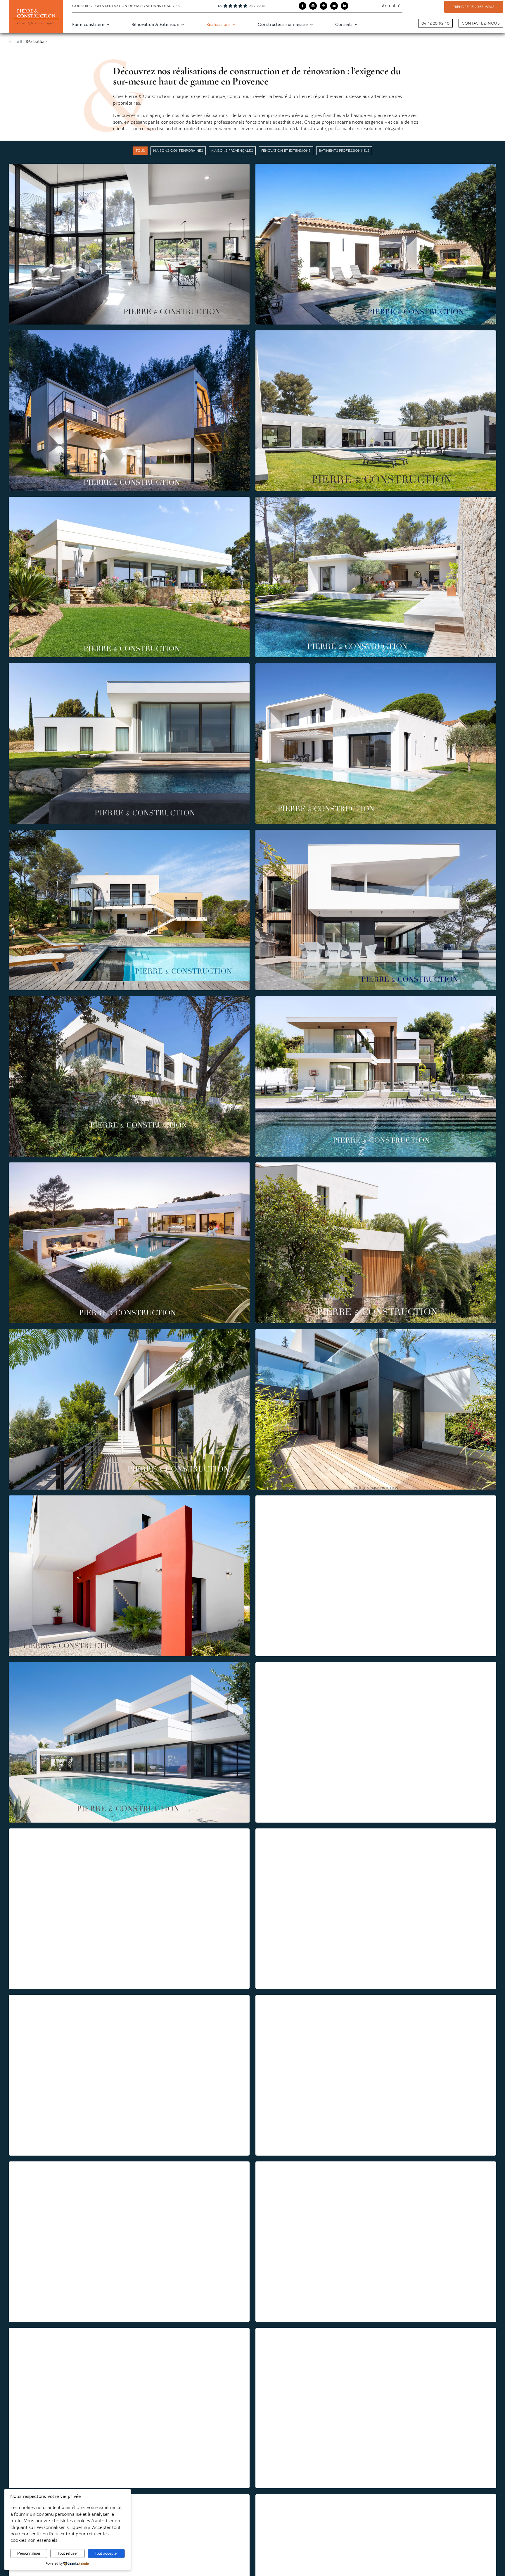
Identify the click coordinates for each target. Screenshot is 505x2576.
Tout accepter (106, 2553)
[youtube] (334, 6)
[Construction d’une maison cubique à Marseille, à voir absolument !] (129, 1499)
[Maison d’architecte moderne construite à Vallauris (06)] (129, 500)
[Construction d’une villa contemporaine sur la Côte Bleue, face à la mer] (376, 833)
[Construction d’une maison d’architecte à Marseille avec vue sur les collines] (129, 1998)
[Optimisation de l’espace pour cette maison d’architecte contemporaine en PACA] (129, 2331)
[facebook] (302, 6)
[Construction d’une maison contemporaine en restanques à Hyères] (376, 2497)
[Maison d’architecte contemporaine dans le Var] (129, 1665)
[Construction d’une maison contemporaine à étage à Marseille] (376, 1998)
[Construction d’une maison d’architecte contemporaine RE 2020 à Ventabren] (129, 167)
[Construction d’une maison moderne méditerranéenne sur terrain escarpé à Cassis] (129, 334)
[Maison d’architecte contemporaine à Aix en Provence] (129, 1166)
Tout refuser (68, 2553)
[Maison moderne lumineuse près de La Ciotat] (376, 1665)
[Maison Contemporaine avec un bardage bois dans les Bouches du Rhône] (129, 1832)
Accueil (15, 42)
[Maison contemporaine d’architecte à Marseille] (129, 2165)
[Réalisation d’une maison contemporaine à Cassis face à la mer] (376, 1832)
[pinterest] (324, 6)
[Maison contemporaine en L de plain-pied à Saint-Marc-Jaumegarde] (376, 500)
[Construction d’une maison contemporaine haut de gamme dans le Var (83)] (376, 666)
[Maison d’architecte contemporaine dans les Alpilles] (129, 999)
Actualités (392, 6)
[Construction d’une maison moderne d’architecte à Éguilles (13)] (376, 167)
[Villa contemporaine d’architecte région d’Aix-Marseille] (376, 2331)
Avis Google (257, 6)
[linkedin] (345, 6)
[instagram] (313, 6)
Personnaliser (29, 2553)
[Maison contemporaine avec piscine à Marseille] (376, 1332)
